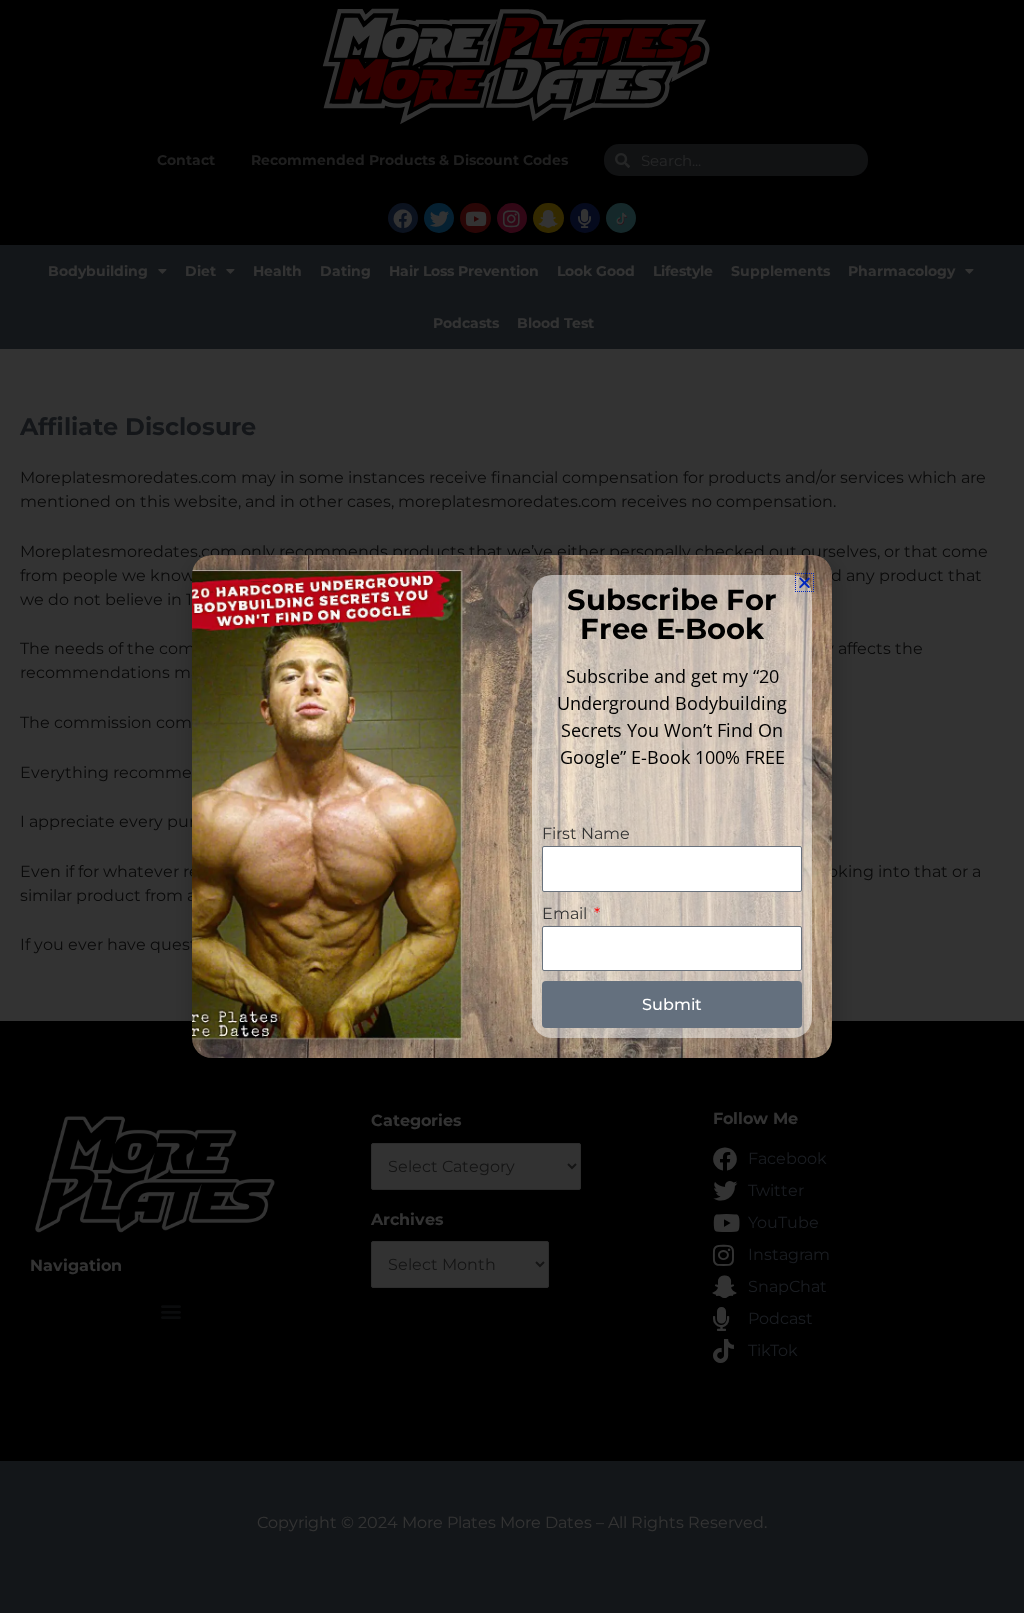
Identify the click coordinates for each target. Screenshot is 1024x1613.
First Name (586, 833)
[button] (804, 582)
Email (566, 913)
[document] (512, 806)
